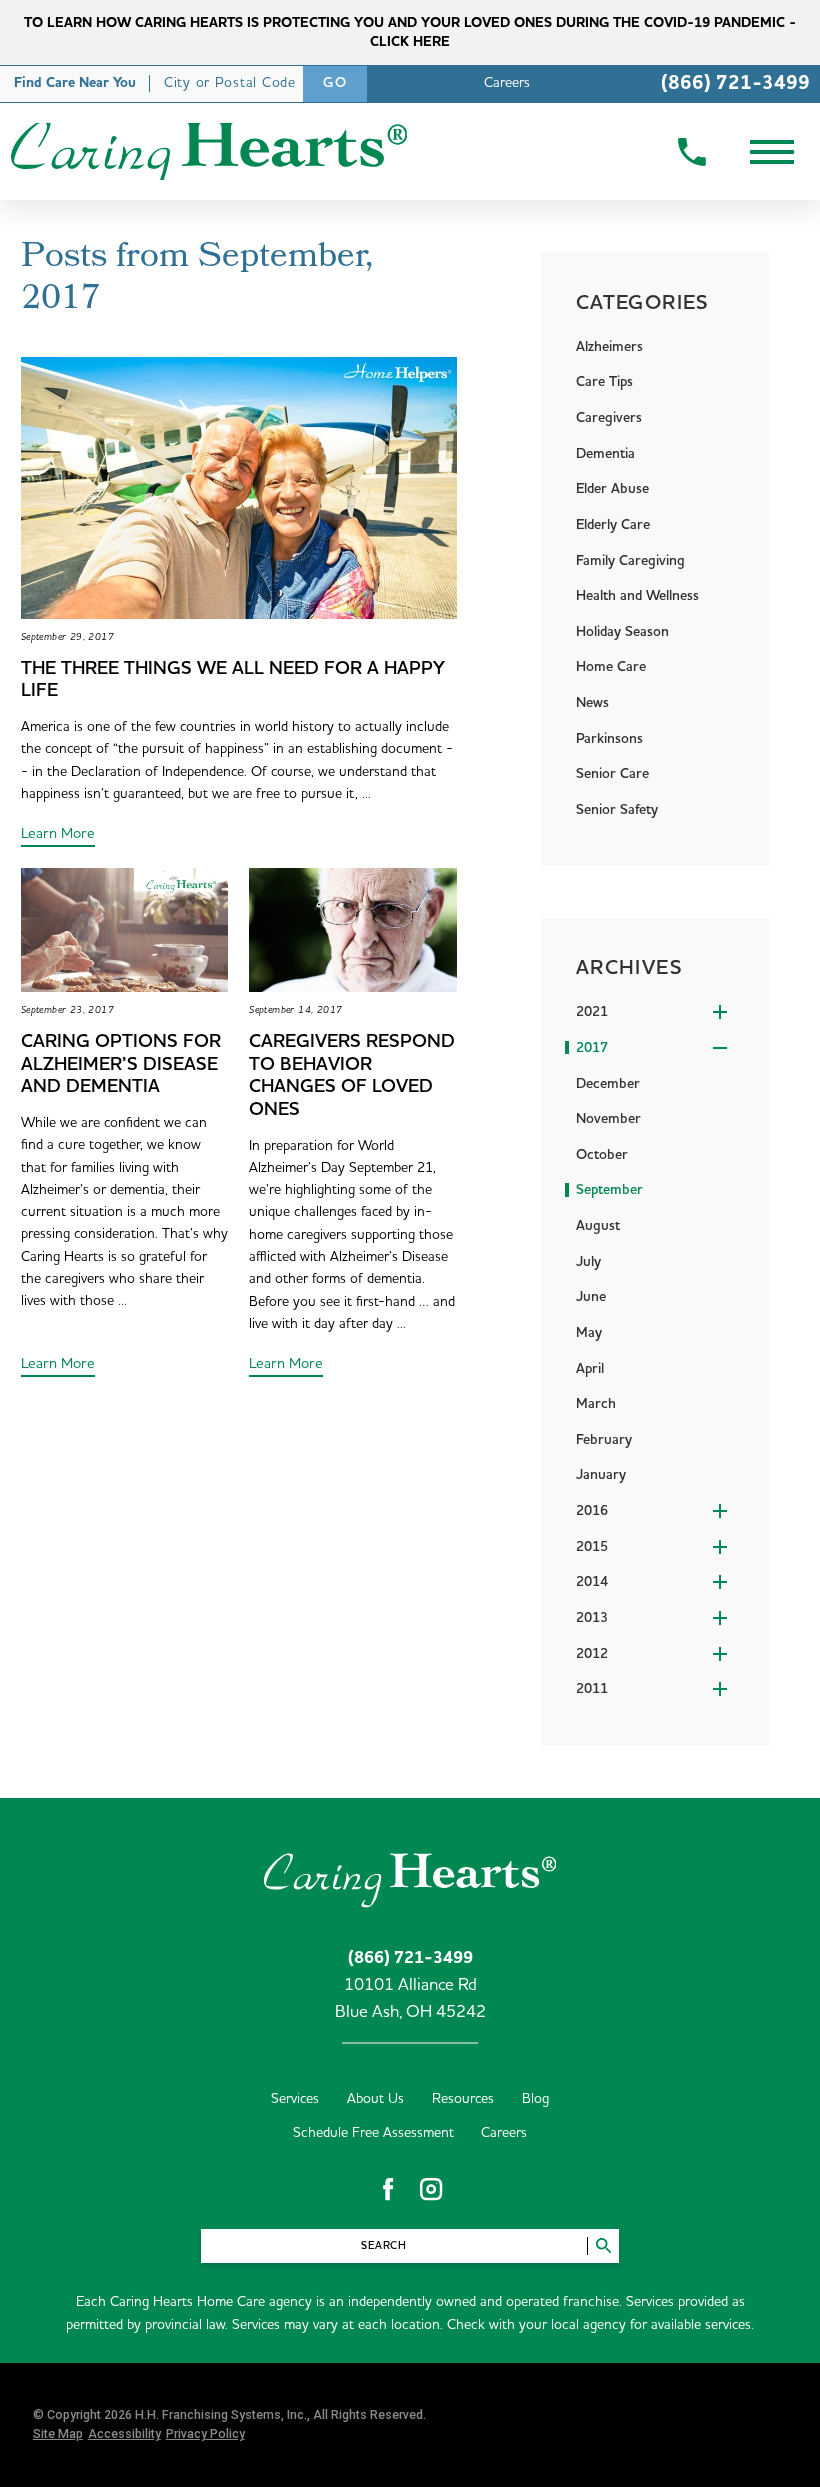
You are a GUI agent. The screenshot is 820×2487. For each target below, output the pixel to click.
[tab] (662, 1013)
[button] (772, 151)
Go (335, 83)
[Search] (603, 2246)
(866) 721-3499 (735, 83)
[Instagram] (431, 2189)
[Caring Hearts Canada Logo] (208, 151)
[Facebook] (388, 2189)
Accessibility (124, 2434)
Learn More (58, 833)
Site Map (58, 2434)
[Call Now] (692, 152)
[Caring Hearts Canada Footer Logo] (410, 1876)
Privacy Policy (205, 2434)
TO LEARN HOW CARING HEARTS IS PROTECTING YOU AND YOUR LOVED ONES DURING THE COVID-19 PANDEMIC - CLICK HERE (410, 32)
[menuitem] (662, 1084)
